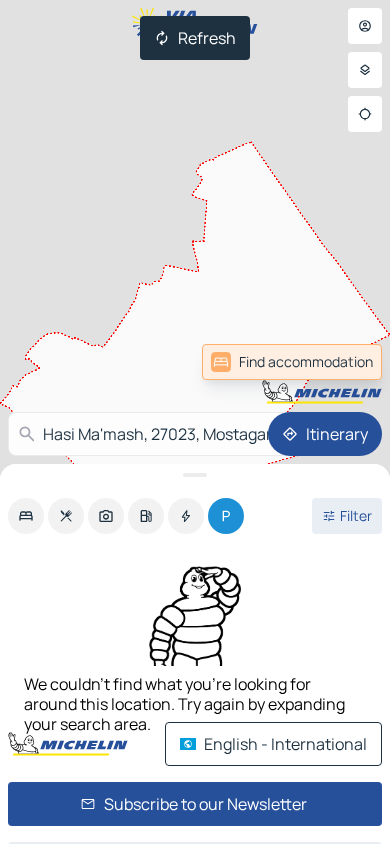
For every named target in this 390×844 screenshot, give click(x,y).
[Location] (365, 114)
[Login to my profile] (365, 26)
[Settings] (365, 70)
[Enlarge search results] (195, 475)
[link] (292, 362)
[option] (26, 516)
